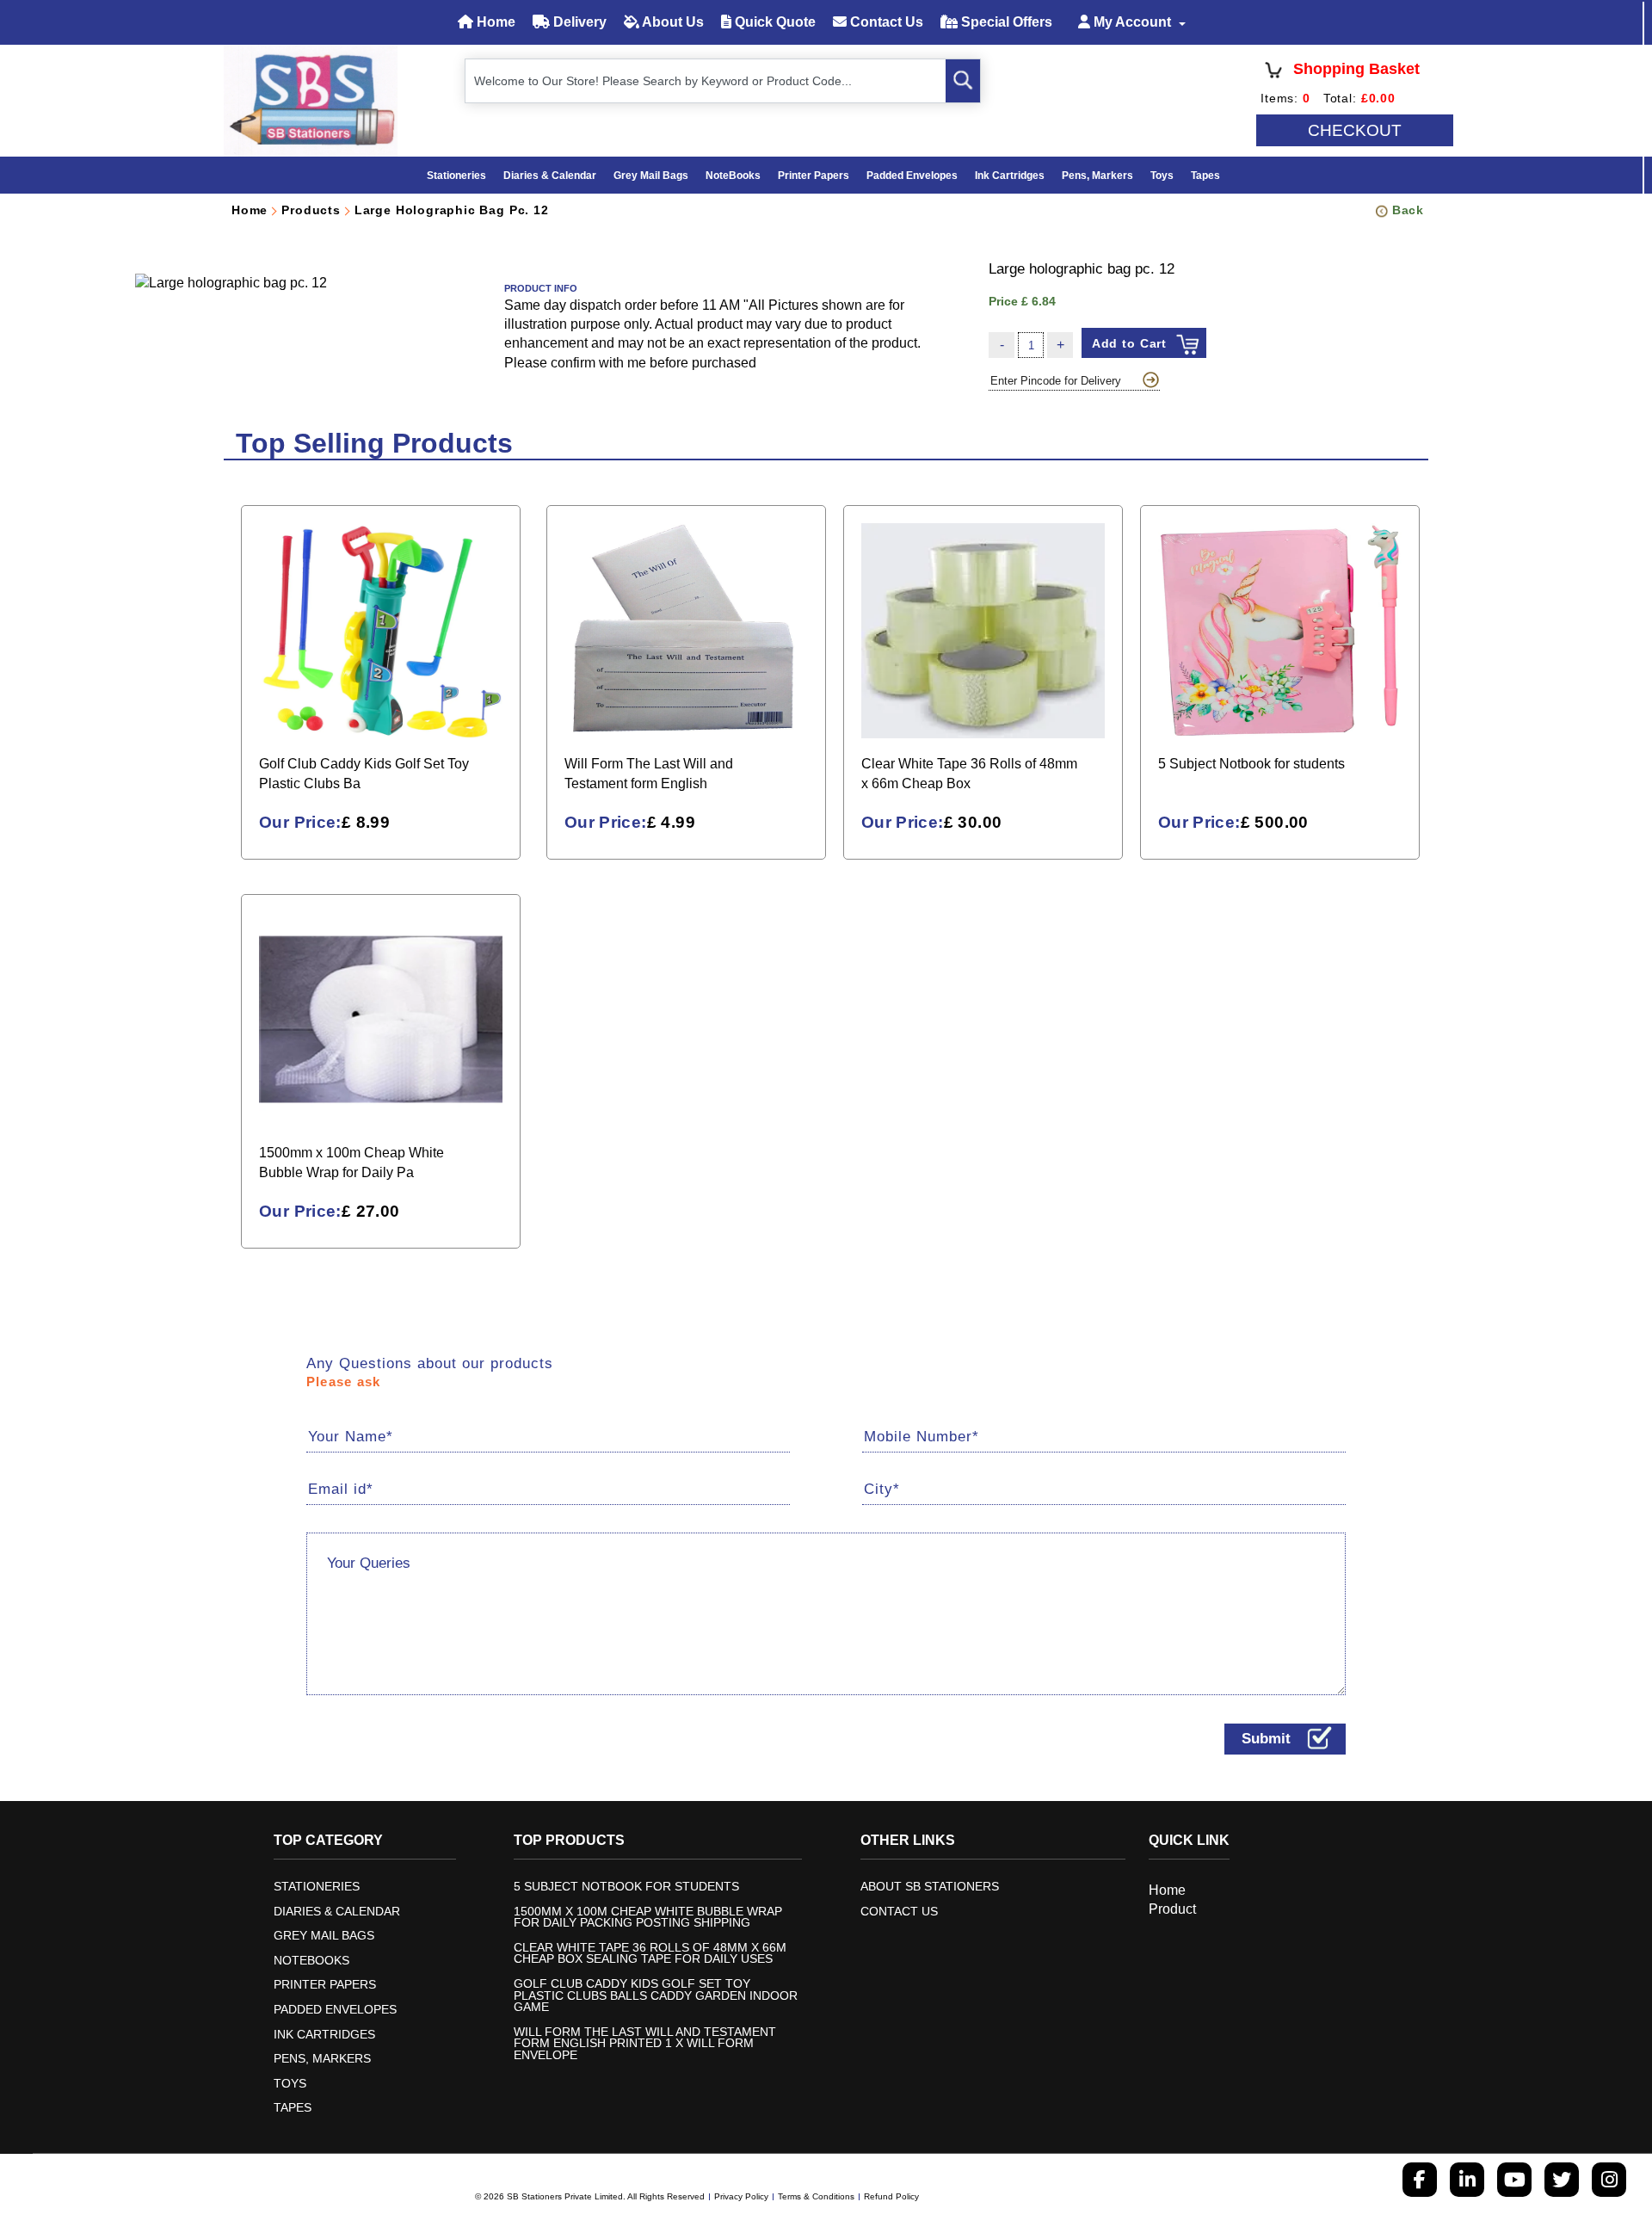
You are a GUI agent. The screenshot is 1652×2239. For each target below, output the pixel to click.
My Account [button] (1132, 22)
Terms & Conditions (816, 2196)
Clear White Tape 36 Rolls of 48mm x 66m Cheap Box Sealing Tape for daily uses (650, 1954)
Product (1172, 1909)
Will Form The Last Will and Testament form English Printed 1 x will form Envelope (645, 2044)
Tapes (1205, 176)
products (311, 210)
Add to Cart (1130, 343)
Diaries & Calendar (550, 176)
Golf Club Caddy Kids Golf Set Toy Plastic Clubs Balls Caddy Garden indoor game (656, 1996)
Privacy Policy (741, 2196)
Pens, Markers (1097, 176)
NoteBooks (733, 176)
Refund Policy (891, 2196)
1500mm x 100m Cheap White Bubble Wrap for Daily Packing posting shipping (648, 1918)
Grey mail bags (651, 176)
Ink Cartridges (1010, 176)
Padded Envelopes (912, 176)
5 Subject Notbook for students (626, 1887)
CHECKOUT (1355, 130)
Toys (1162, 176)
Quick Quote (774, 22)
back (1408, 210)
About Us (672, 22)
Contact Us (885, 22)
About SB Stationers (930, 1887)
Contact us (899, 1912)
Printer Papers (814, 176)
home (250, 210)
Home (494, 22)
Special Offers (1005, 22)
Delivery (578, 22)
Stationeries (456, 176)
